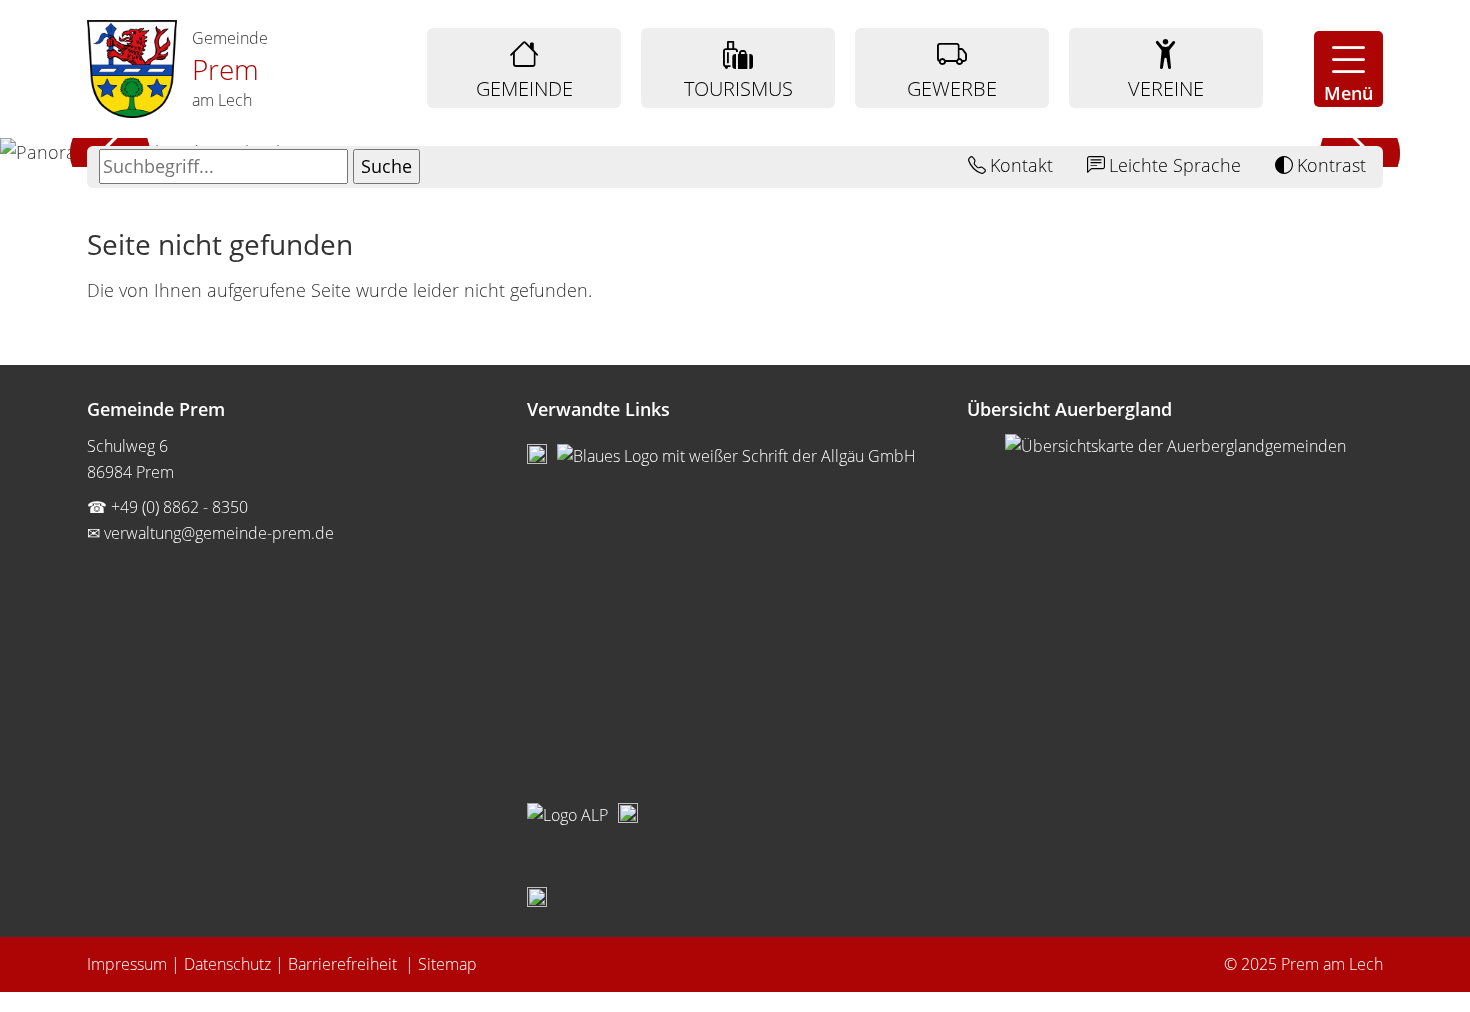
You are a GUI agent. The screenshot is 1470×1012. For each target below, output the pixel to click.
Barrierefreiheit (344, 964)
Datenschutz (227, 964)
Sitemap (447, 964)
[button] (1348, 69)
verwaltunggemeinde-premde (219, 533)
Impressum (127, 964)
